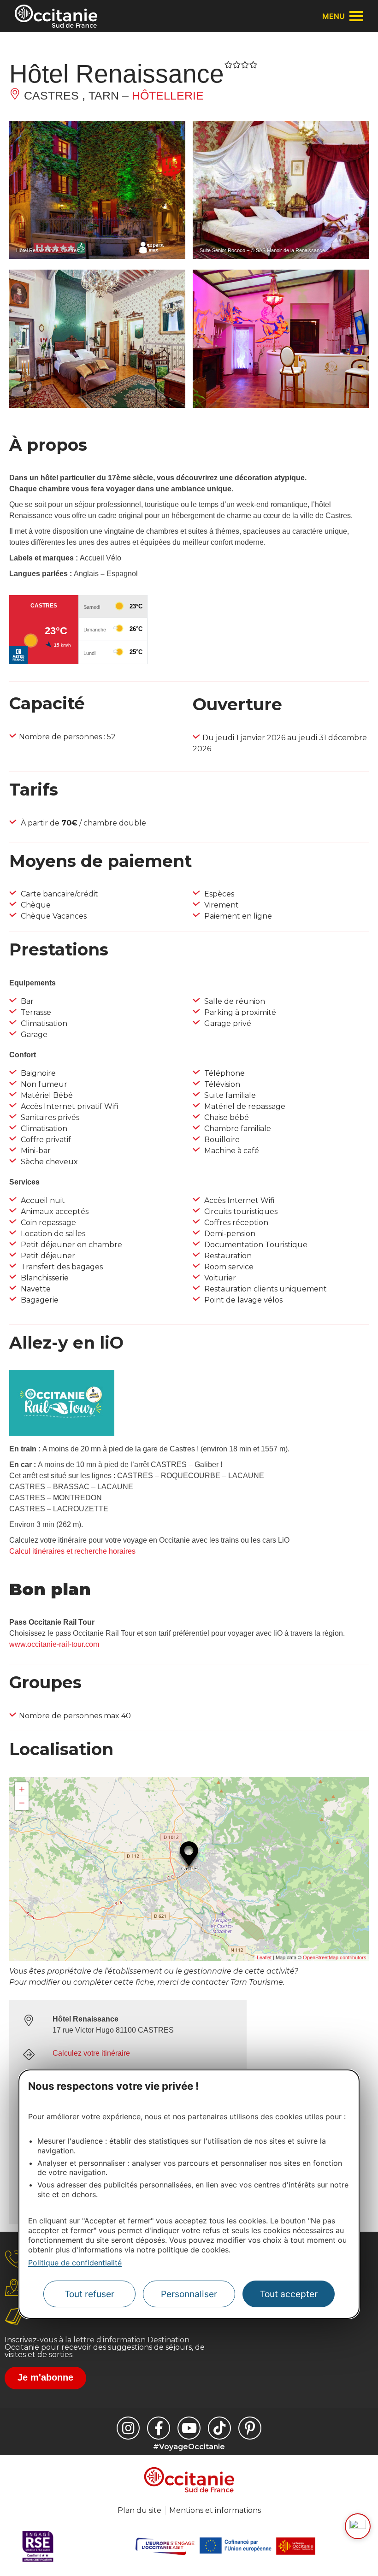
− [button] (22, 1803)
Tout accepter (289, 2294)
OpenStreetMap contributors (335, 1957)
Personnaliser (189, 2294)
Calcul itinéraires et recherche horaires (72, 1551)
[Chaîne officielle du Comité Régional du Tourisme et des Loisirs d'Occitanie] (189, 2428)
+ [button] (22, 1789)
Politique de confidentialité (75, 2263)
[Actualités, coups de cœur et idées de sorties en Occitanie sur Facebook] (159, 2428)
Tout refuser (89, 2294)
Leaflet (264, 1957)
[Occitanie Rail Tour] (62, 1433)
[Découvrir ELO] (358, 2526)
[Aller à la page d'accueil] (56, 16)
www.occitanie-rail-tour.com (54, 1644)
